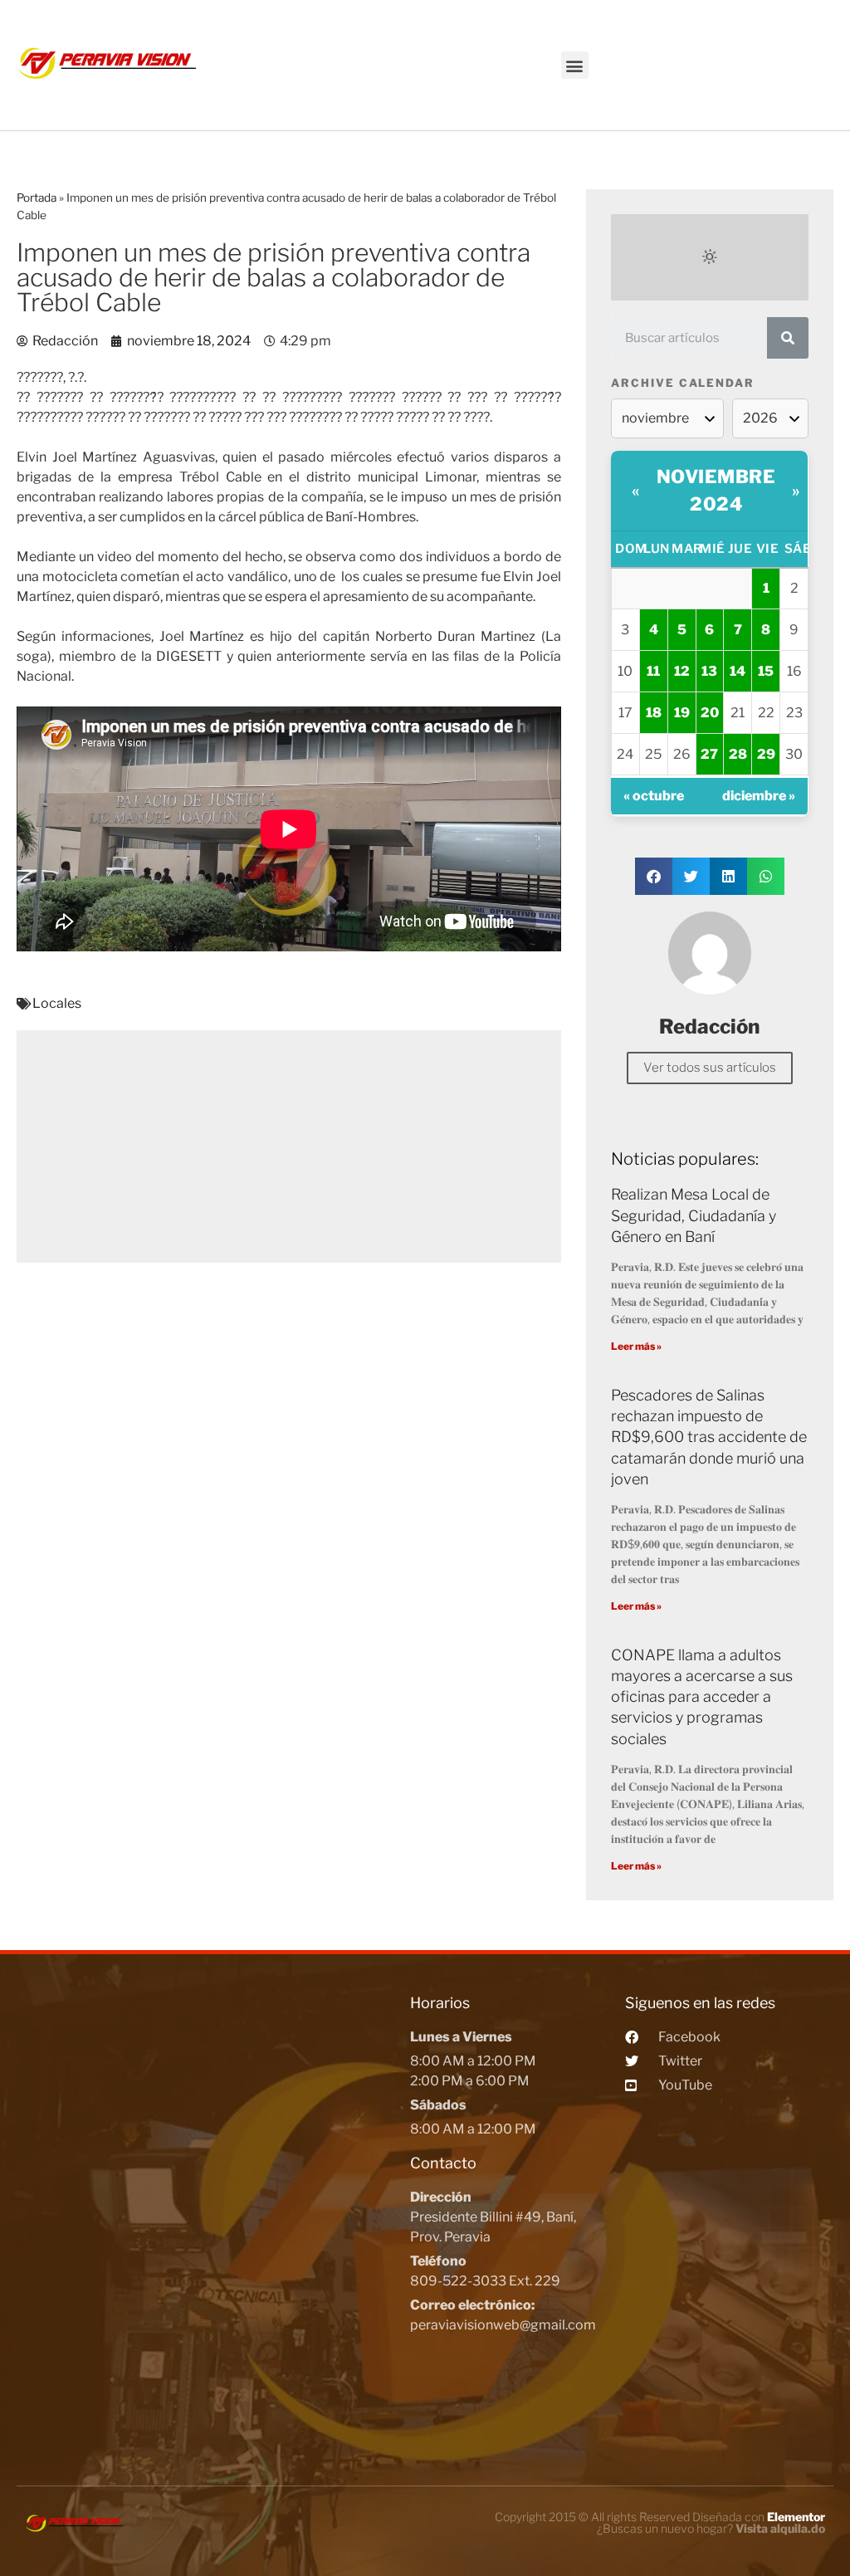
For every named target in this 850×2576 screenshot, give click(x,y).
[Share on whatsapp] (766, 876)
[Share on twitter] (691, 876)
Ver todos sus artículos (710, 1068)
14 (738, 671)
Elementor (796, 2517)
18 (654, 713)
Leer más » (636, 1346)
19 (682, 713)
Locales (57, 1003)
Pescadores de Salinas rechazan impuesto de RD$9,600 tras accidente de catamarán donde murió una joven (709, 1437)
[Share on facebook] (654, 876)
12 (682, 671)
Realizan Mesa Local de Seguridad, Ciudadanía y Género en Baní (694, 1215)
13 (709, 671)
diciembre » (759, 796)
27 (709, 754)
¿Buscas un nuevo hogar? (711, 2528)
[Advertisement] (289, 1146)
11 (653, 671)
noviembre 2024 (716, 490)
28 (738, 754)
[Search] (788, 338)
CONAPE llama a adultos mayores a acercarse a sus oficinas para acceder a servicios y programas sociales (702, 1697)
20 (710, 713)
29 (766, 754)
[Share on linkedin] (728, 876)
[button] (575, 65)
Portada (37, 198)
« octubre (654, 796)
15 (766, 671)
